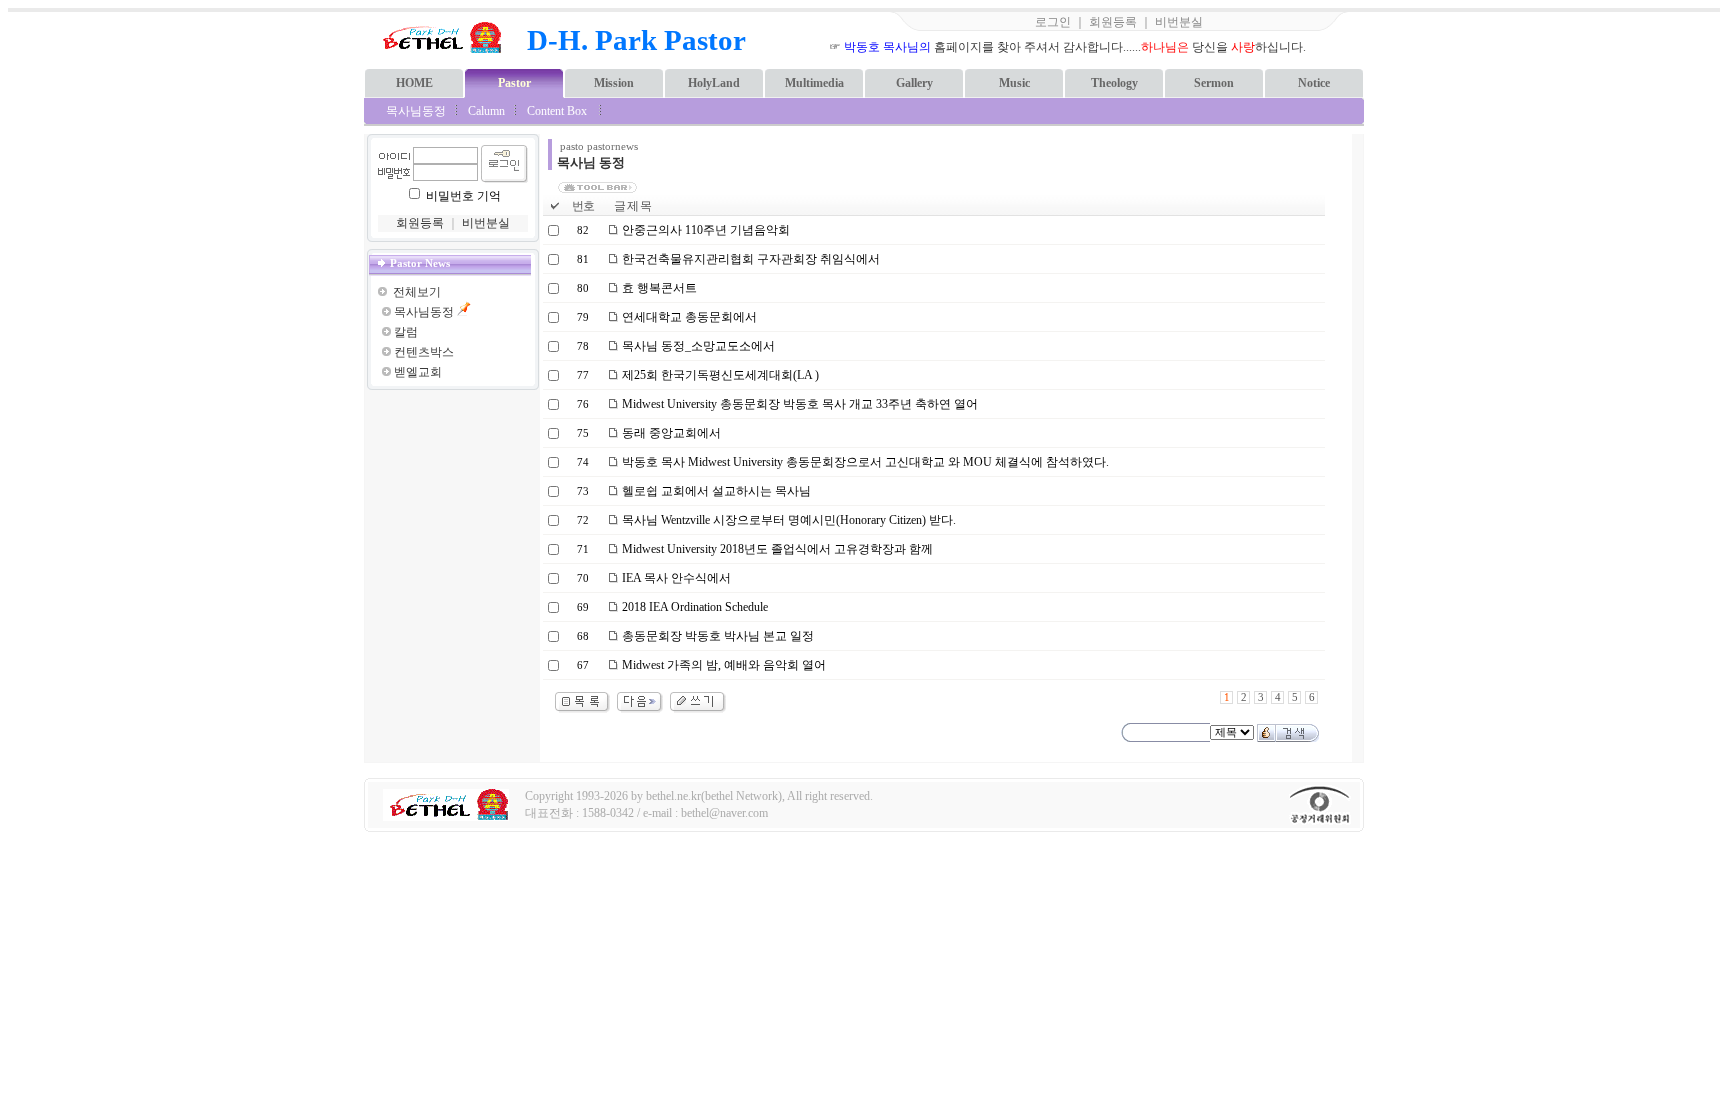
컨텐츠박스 (424, 352)
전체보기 (417, 292)
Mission (614, 83)
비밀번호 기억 (463, 196)
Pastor (514, 83)
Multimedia (814, 83)
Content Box (557, 111)
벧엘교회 (418, 372)
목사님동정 (416, 111)
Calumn (486, 111)
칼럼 (406, 332)
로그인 (1053, 22)
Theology (1114, 83)
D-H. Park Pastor (636, 40)
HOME (414, 83)
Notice (1314, 83)
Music (1014, 83)
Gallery (914, 83)
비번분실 (1179, 22)
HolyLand (714, 83)
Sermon (1214, 83)
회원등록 (1113, 22)
